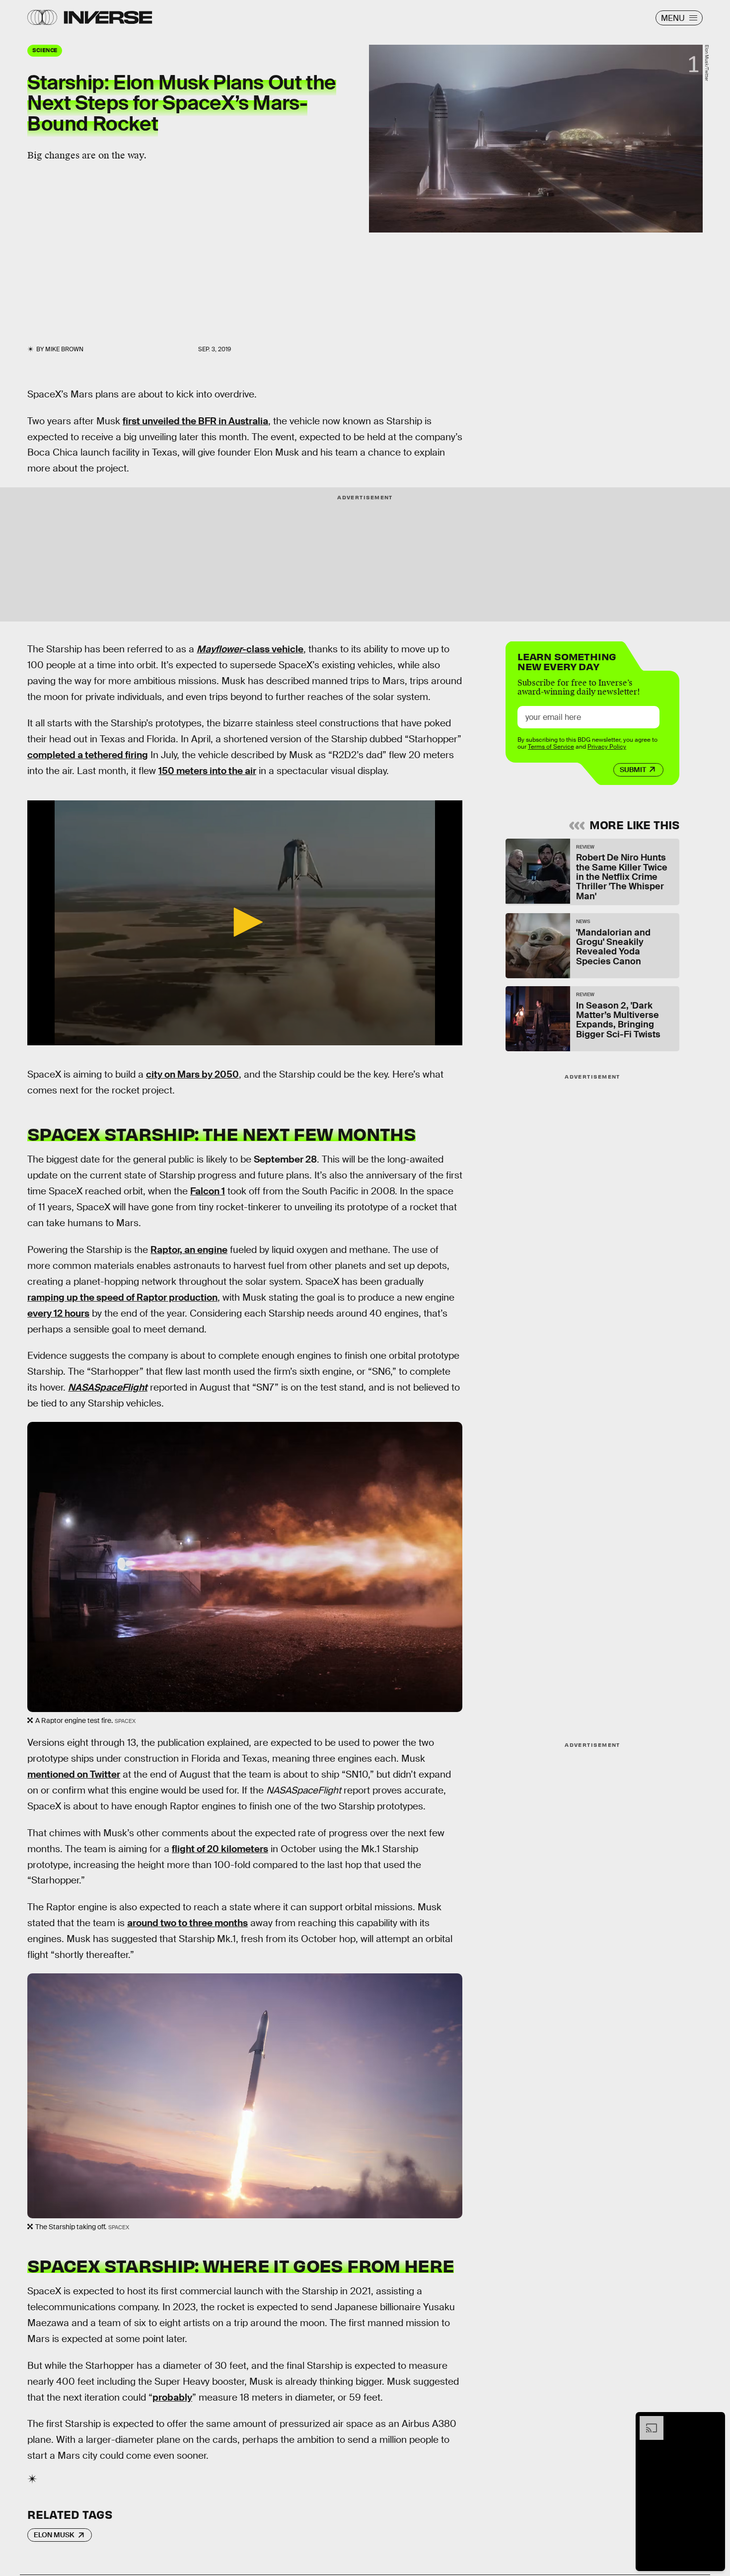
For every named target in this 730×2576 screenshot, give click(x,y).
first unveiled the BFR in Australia (195, 421)
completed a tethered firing (88, 755)
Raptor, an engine (189, 1250)
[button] (245, 922)
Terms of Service (551, 747)
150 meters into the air (207, 771)
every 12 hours (58, 1313)
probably (172, 2397)
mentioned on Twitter (74, 1774)
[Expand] (647, 2421)
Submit (633, 770)
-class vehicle (250, 649)
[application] (245, 923)
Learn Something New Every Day (567, 661)
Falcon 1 (208, 1191)
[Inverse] (108, 17)
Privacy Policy (607, 747)
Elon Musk (54, 2535)
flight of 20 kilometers (220, 1849)
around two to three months (187, 1923)
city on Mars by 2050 (192, 1074)
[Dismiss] (714, 2421)
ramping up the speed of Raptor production (122, 1297)
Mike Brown (64, 349)
